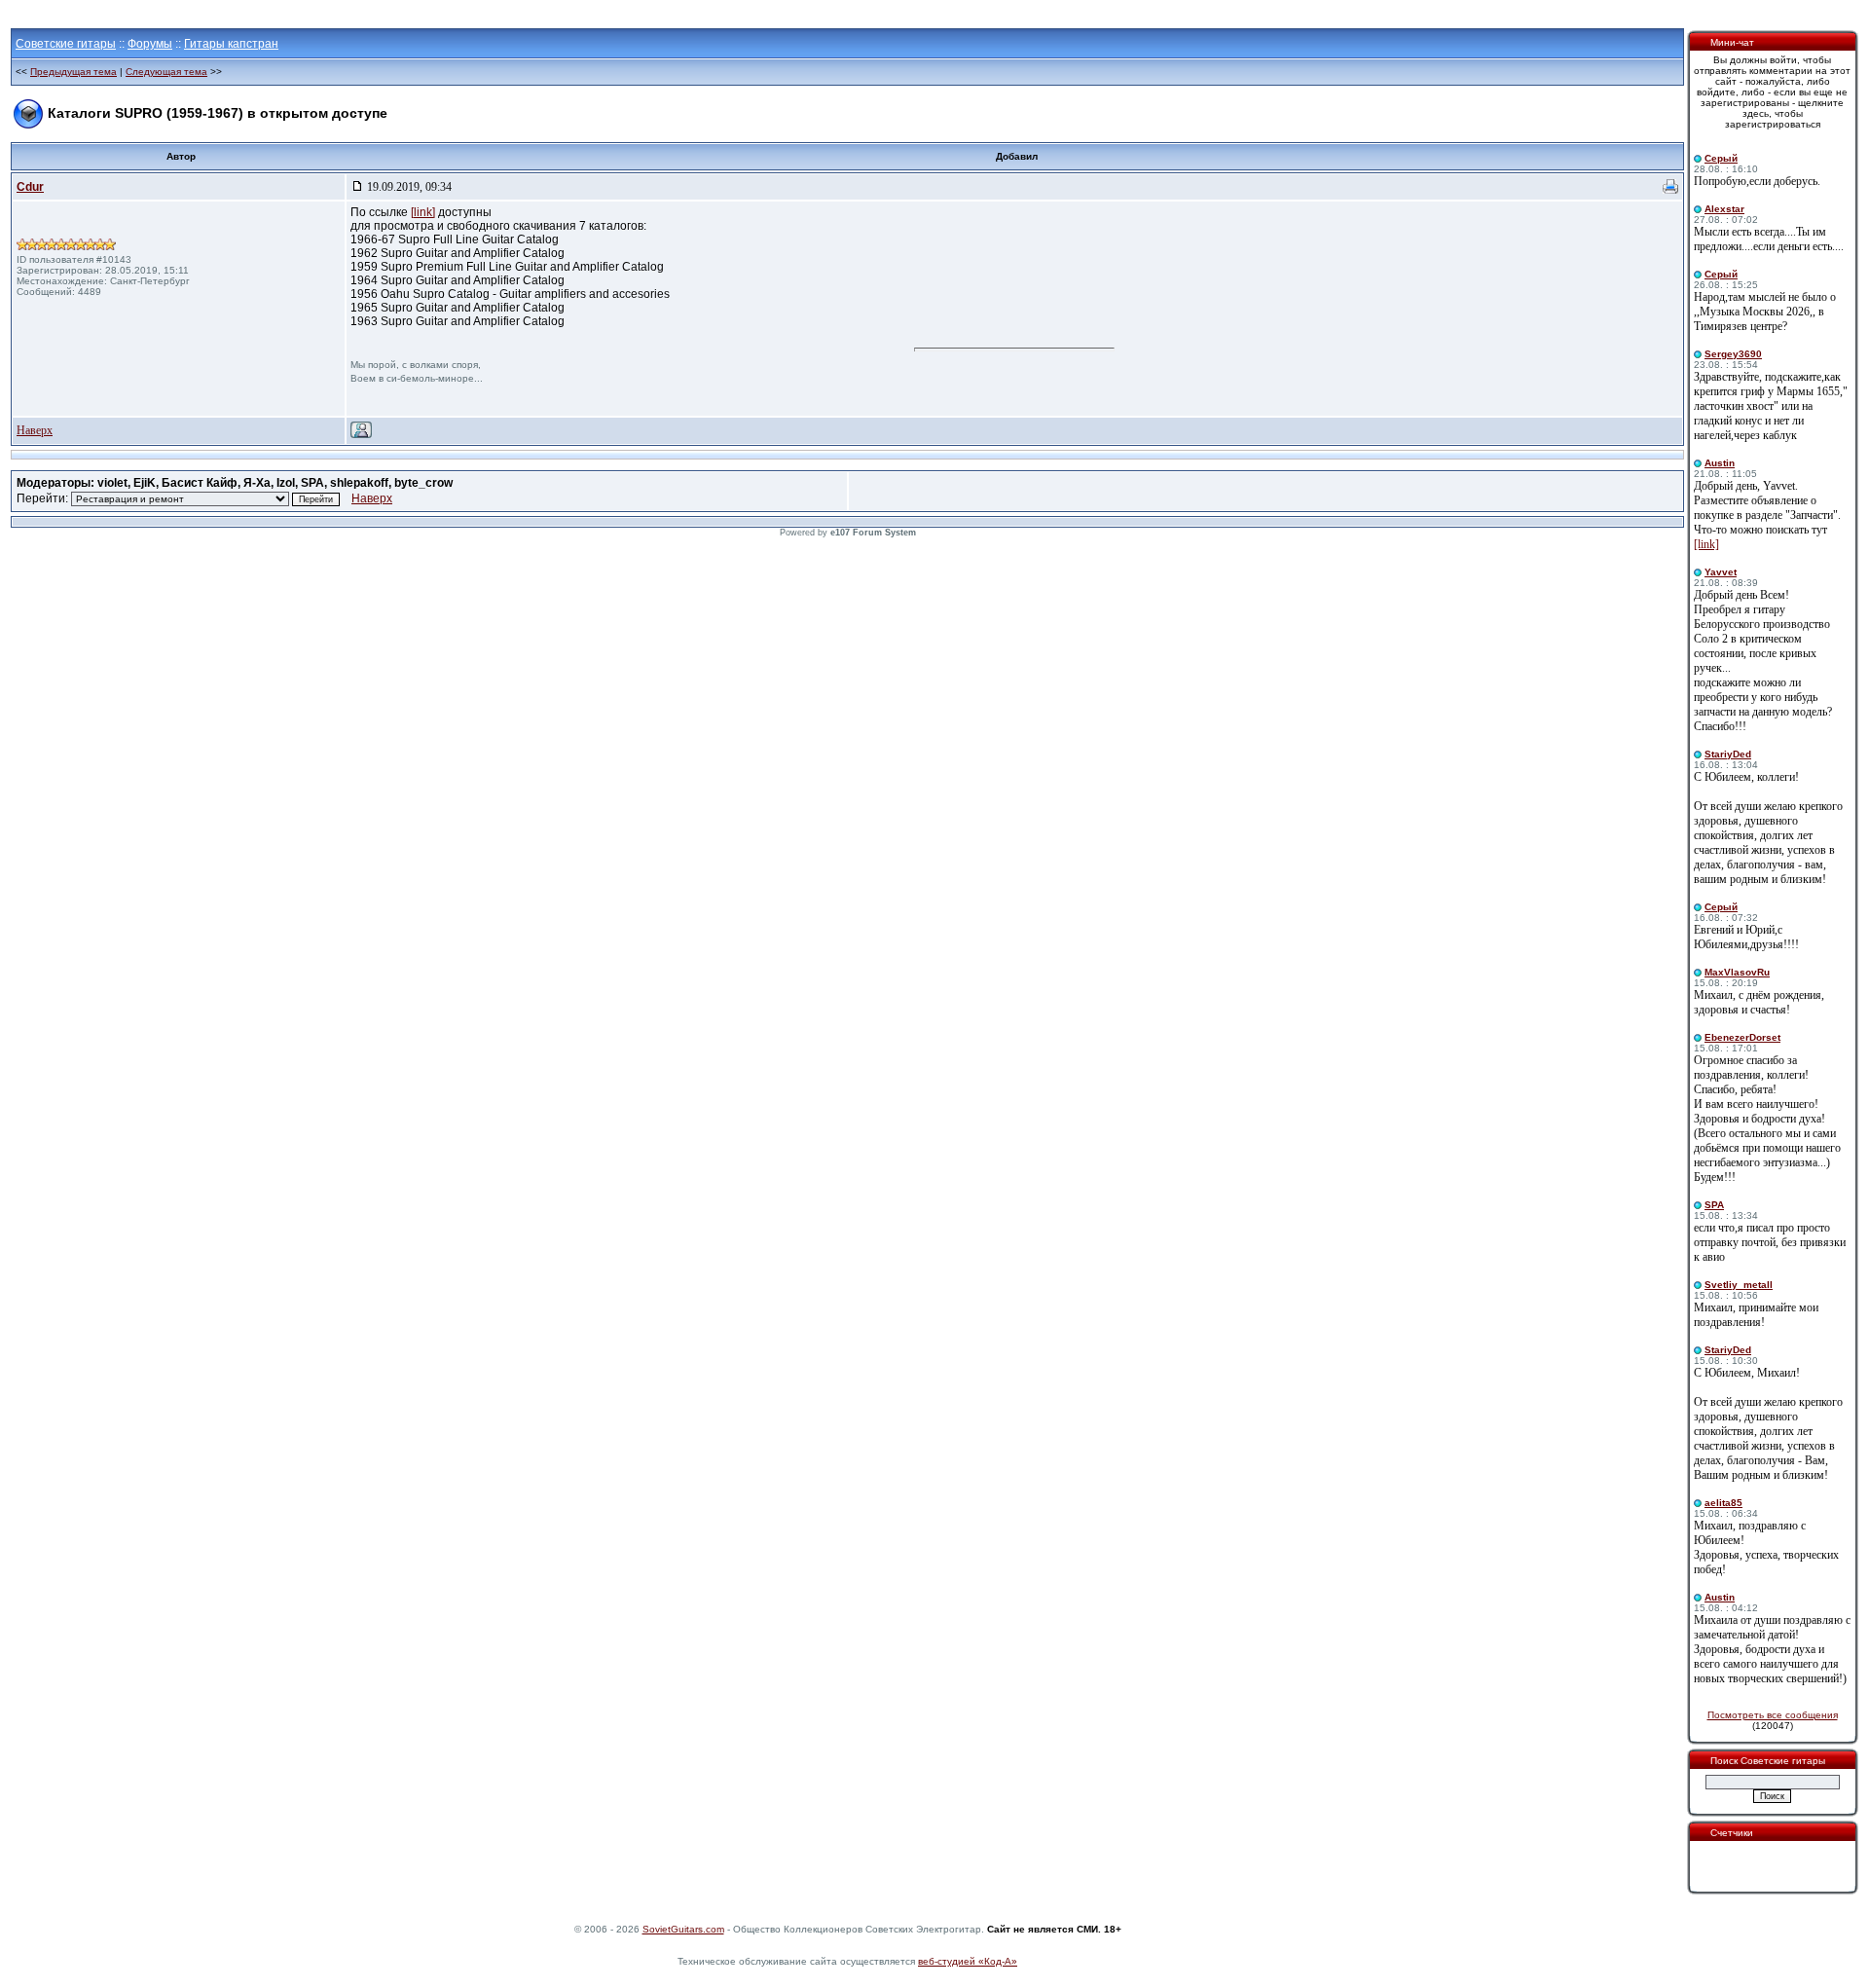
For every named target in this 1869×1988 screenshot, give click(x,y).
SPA (1714, 1205)
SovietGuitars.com (683, 1929)
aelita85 (1723, 1503)
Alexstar (1724, 209)
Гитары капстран (231, 44)
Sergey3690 (1733, 354)
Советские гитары (66, 44)
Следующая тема (166, 72)
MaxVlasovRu (1737, 972)
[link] (423, 212)
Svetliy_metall (1739, 1285)
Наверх (35, 430)
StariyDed (1728, 754)
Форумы (150, 44)
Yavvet (1721, 572)
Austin (1720, 463)
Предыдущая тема (73, 72)
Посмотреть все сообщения (1773, 1715)
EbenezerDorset (1742, 1037)
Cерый (1721, 158)
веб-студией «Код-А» (968, 1961)
